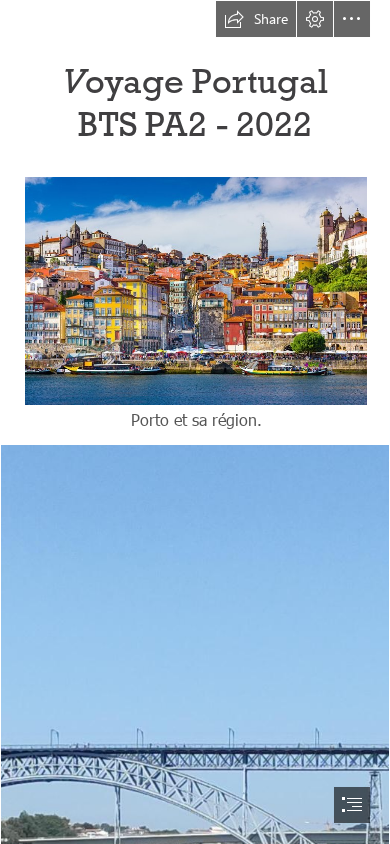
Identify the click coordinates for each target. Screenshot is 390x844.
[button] (256, 19)
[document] (195, 422)
